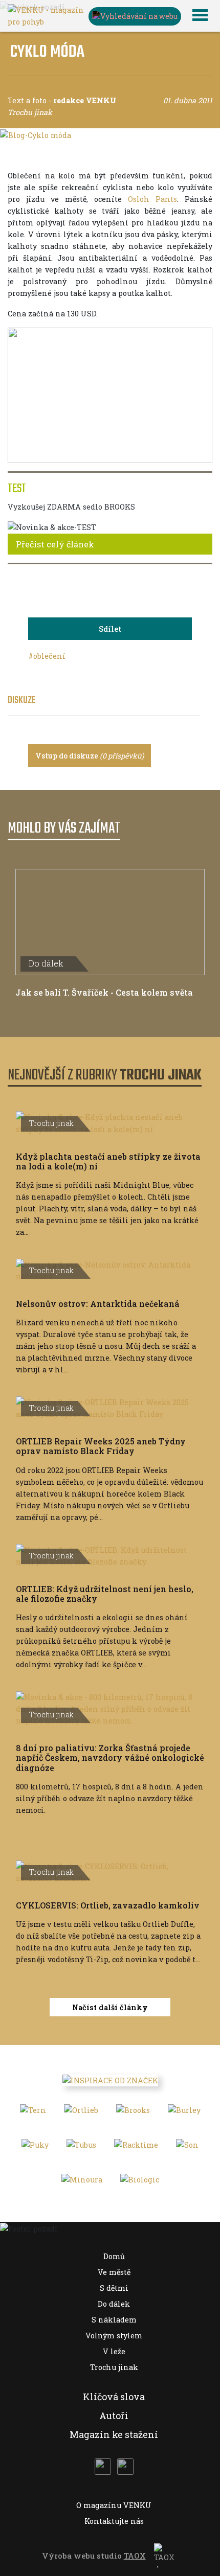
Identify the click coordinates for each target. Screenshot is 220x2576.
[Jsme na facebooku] (103, 2467)
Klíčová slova (114, 2397)
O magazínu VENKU (114, 2505)
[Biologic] (140, 2183)
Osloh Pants (152, 199)
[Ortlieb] (81, 2113)
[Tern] (33, 2113)
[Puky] (35, 2148)
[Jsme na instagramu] (125, 2467)
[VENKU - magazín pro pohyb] (46, 15)
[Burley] (184, 2113)
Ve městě (114, 2272)
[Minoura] (82, 2183)
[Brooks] (133, 2113)
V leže (114, 2351)
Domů (114, 2256)
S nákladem (114, 2320)
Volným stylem (114, 2336)
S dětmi (114, 2288)
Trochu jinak (114, 2367)
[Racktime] (136, 2148)
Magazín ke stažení (114, 2434)
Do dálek (114, 2304)
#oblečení (47, 656)
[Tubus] (81, 2148)
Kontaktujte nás (114, 2521)
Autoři (114, 2416)
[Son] (187, 2148)
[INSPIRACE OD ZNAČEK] (110, 2080)
